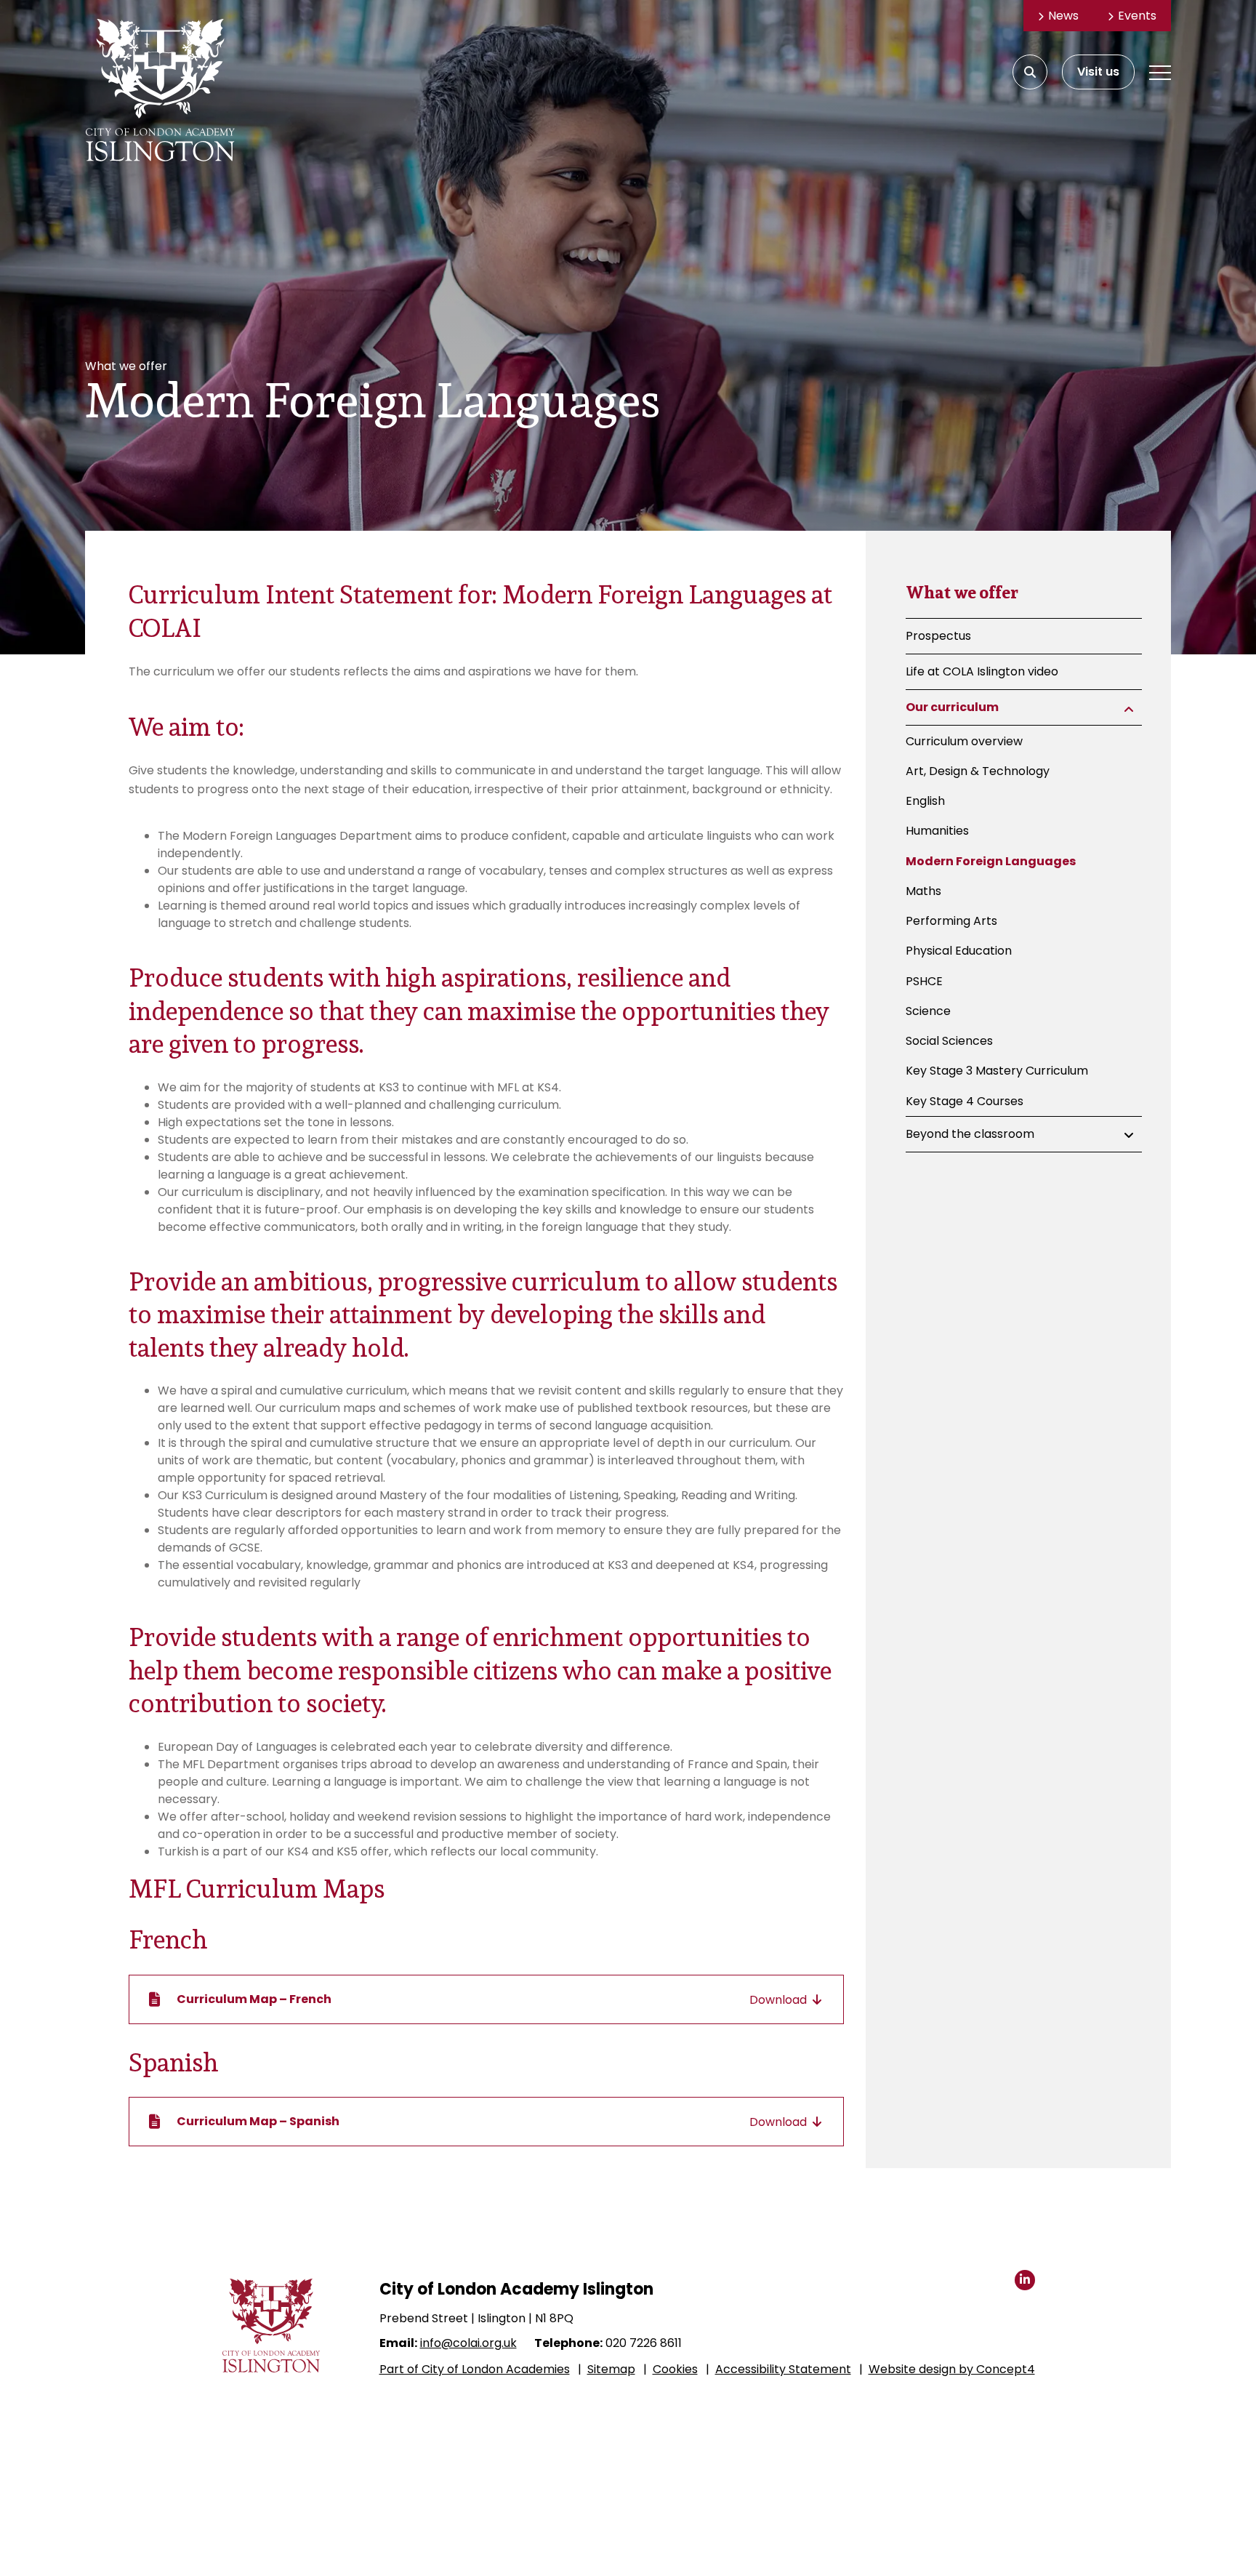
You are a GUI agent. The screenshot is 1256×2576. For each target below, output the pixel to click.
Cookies (675, 2369)
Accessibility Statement (783, 2369)
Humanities (937, 831)
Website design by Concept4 (952, 2369)
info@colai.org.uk (468, 2343)
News (1063, 16)
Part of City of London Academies (475, 2369)
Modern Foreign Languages (991, 860)
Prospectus (938, 636)
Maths (923, 891)
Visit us (1098, 72)
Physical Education (959, 951)
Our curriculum (952, 707)
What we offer (962, 592)
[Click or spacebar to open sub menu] (1129, 709)
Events (1137, 16)
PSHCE (924, 980)
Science (928, 1011)
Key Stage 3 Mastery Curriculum (997, 1071)
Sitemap (611, 2369)
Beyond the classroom (970, 1133)
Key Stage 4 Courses (965, 1100)
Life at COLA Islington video (982, 671)
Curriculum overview (964, 741)
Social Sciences (949, 1041)
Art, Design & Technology (978, 771)
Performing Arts (951, 921)
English (925, 801)
